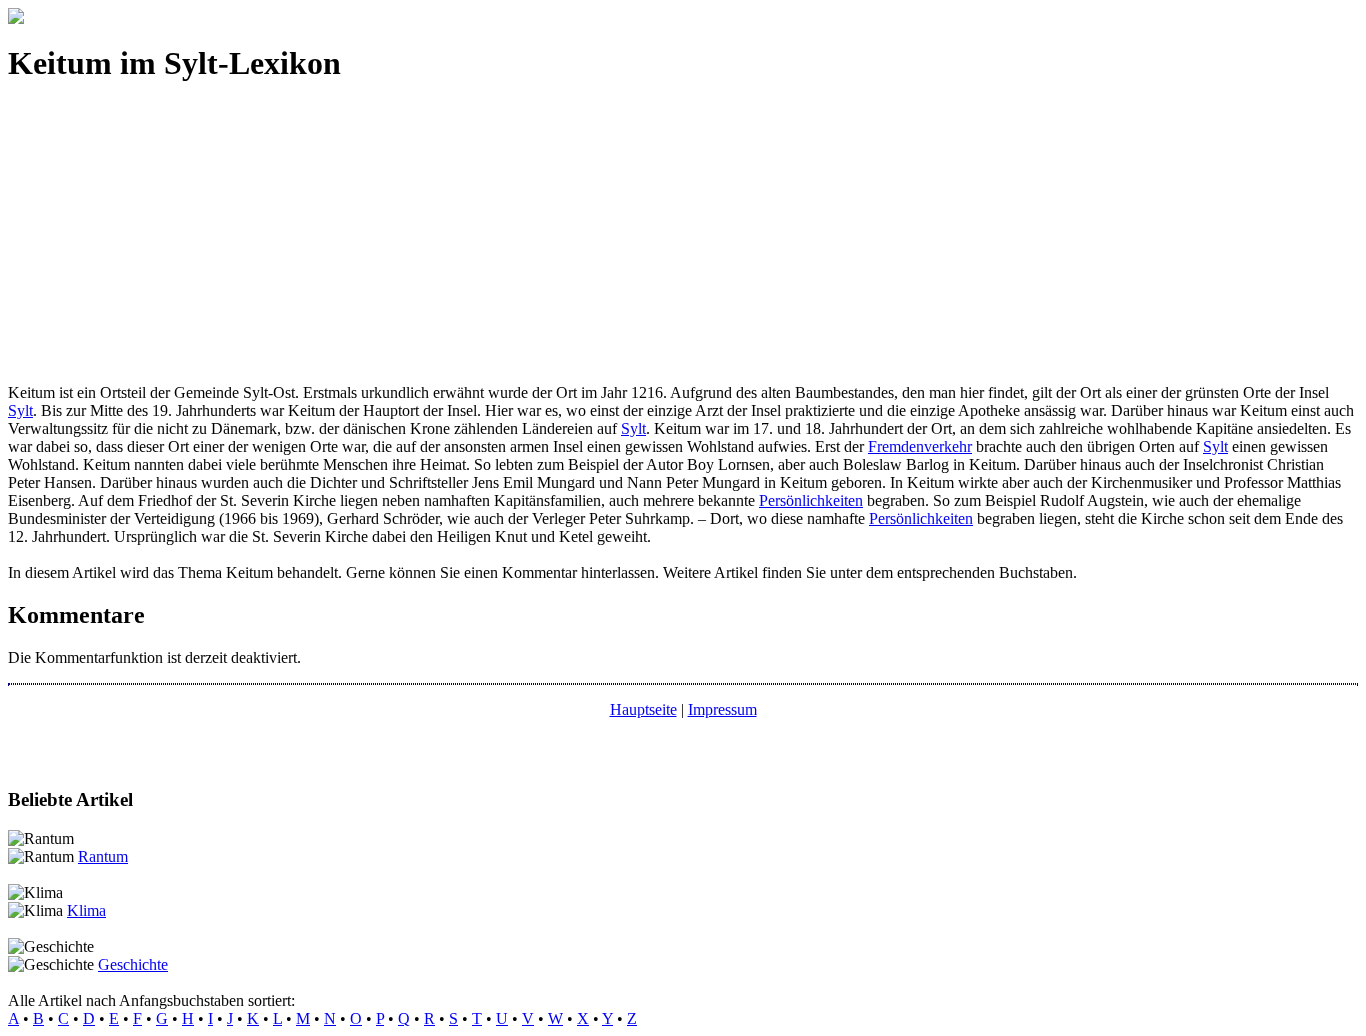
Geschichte (133, 964)
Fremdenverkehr (920, 446)
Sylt (20, 410)
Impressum (722, 709)
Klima (86, 910)
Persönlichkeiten (811, 500)
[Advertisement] (608, 244)
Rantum (103, 856)
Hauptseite (643, 709)
